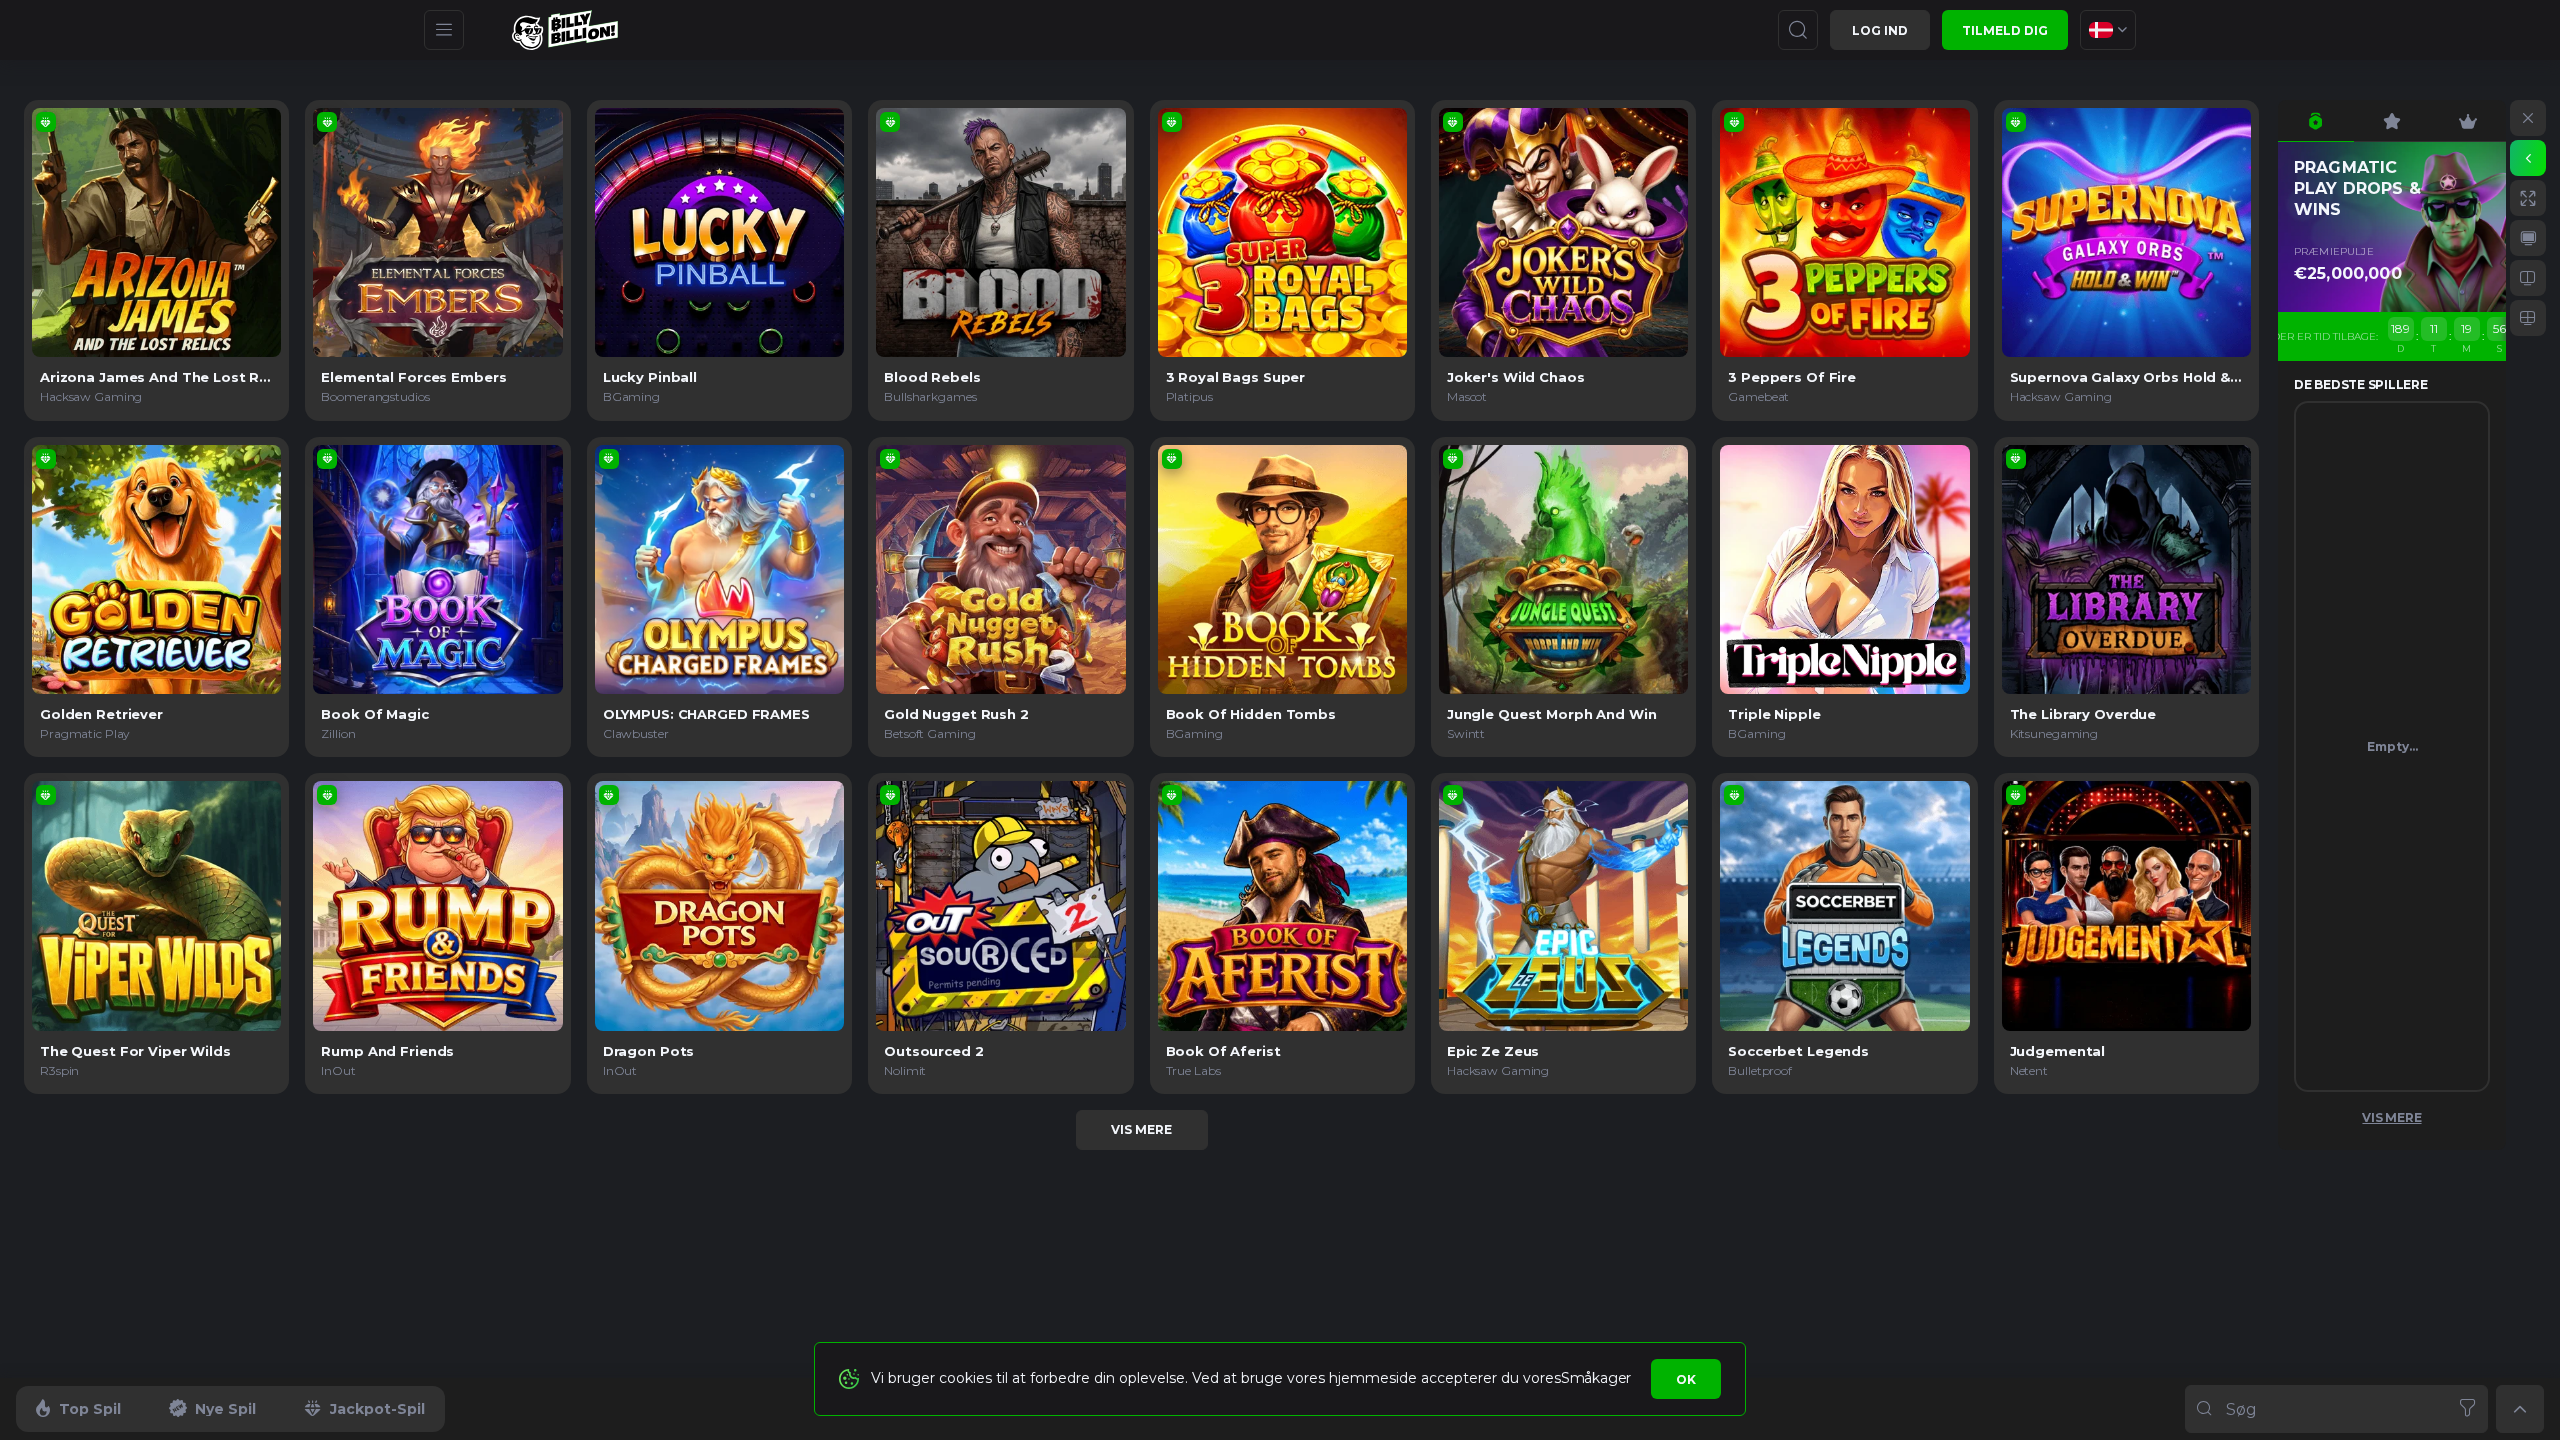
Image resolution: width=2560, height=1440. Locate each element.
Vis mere (1141, 1129)
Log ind (1880, 30)
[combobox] (2108, 30)
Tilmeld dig (2005, 30)
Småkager (1596, 1378)
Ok (1686, 1379)
